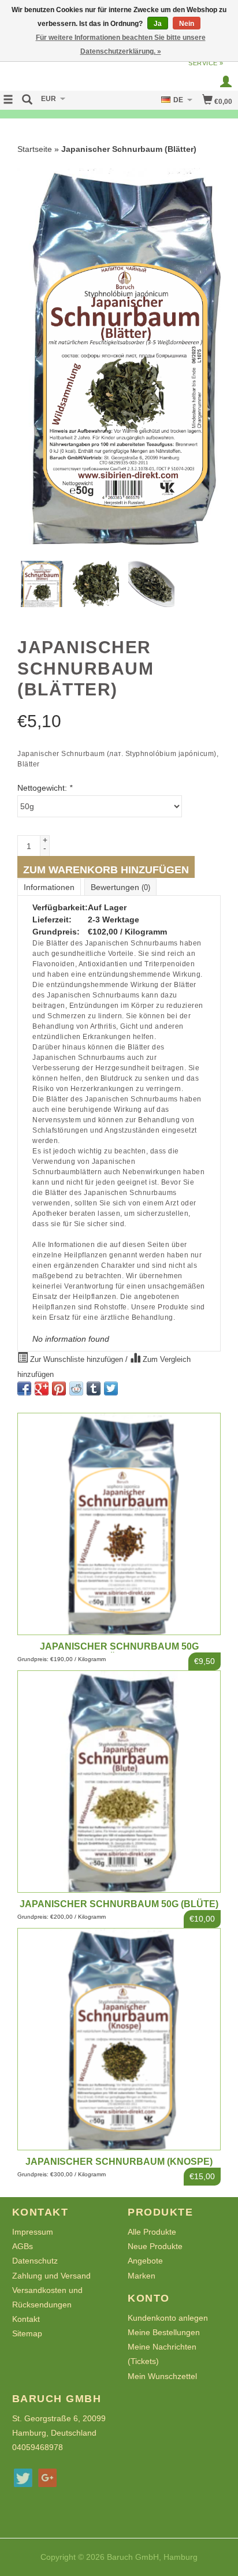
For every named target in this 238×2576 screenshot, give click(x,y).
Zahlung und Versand (51, 2276)
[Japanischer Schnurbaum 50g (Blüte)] (119, 1782)
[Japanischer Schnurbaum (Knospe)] (119, 2039)
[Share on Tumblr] (94, 1388)
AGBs (23, 2246)
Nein (187, 24)
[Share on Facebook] (24, 1388)
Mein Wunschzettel (162, 2376)
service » (206, 63)
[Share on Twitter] (111, 1388)
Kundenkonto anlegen (168, 2318)
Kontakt (26, 2319)
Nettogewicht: (45, 788)
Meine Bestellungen (164, 2332)
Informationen (49, 887)
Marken (142, 2276)
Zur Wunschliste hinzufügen (77, 1360)
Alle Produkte (152, 2232)
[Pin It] (59, 1388)
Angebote (145, 2261)
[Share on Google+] (42, 1388)
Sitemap (27, 2333)
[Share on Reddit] (76, 1388)
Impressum (33, 2232)
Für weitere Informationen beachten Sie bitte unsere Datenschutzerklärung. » (121, 44)
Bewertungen (120, 887)
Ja (158, 24)
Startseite (35, 149)
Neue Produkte (155, 2246)
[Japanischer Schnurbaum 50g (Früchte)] (119, 1524)
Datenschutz (35, 2261)
